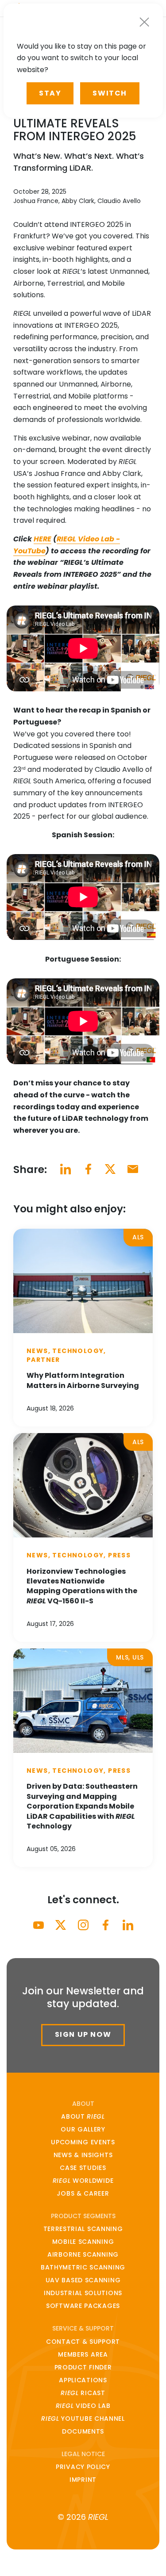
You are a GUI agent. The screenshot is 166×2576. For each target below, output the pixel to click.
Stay (50, 93)
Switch (110, 93)
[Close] (144, 22)
